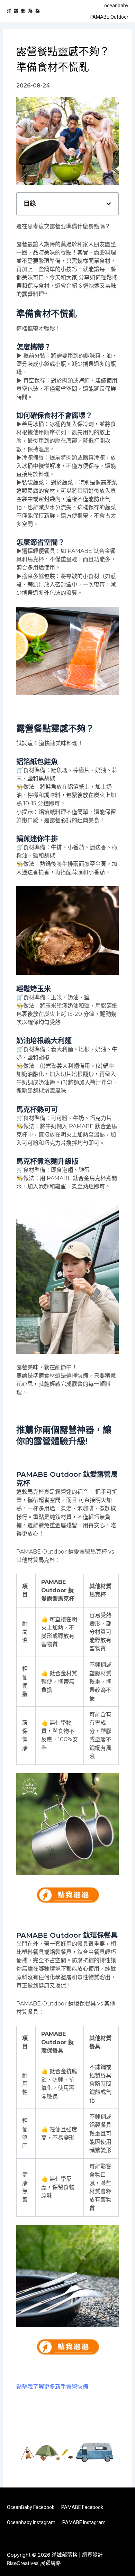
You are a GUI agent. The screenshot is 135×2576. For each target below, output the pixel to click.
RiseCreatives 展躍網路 (34, 2563)
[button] (109, 204)
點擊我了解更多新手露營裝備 (52, 2387)
